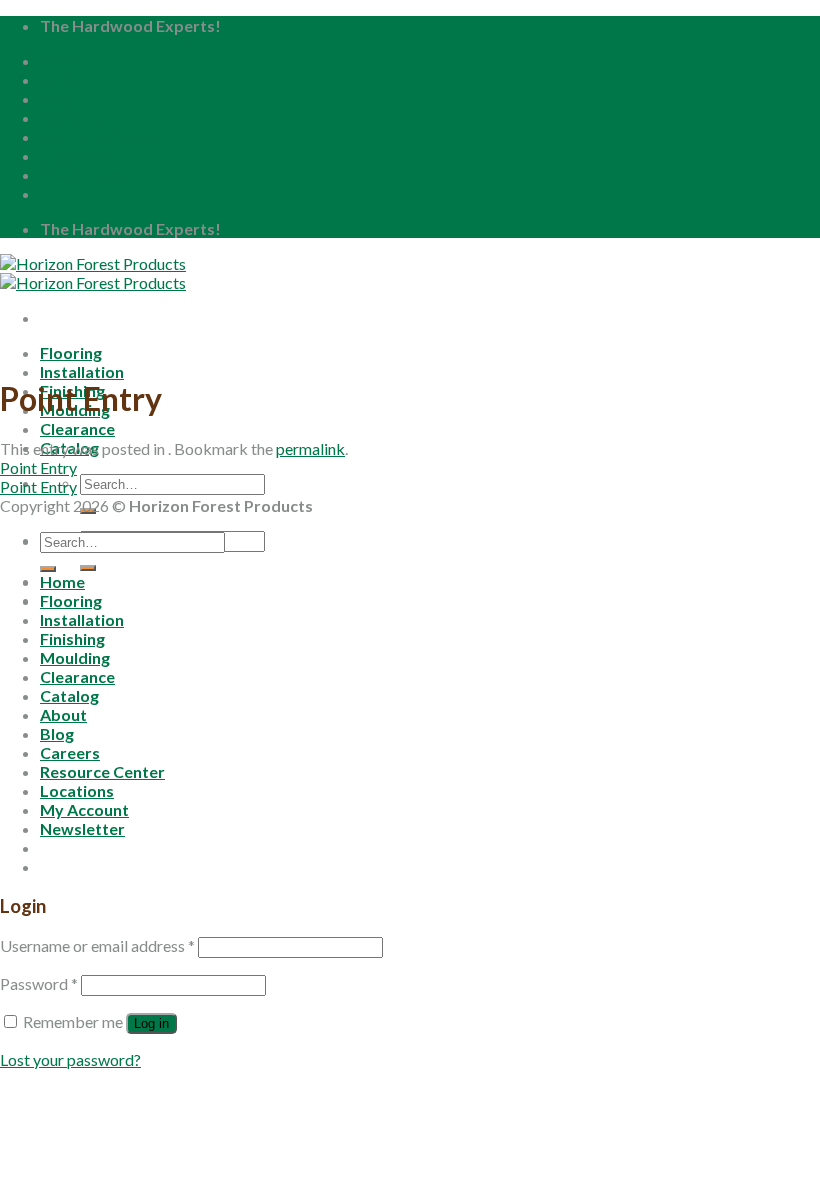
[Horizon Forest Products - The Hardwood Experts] (93, 273)
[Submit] (88, 568)
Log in (151, 1023)
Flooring (71, 352)
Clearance (77, 428)
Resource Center (102, 136)
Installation (82, 371)
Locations (77, 155)
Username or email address (97, 945)
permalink (310, 448)
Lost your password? (70, 1059)
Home (62, 60)
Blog (57, 98)
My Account (84, 174)
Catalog (69, 695)
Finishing (72, 638)
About (63, 79)
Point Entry (38, 467)
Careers (70, 117)
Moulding (75, 657)
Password (39, 983)
